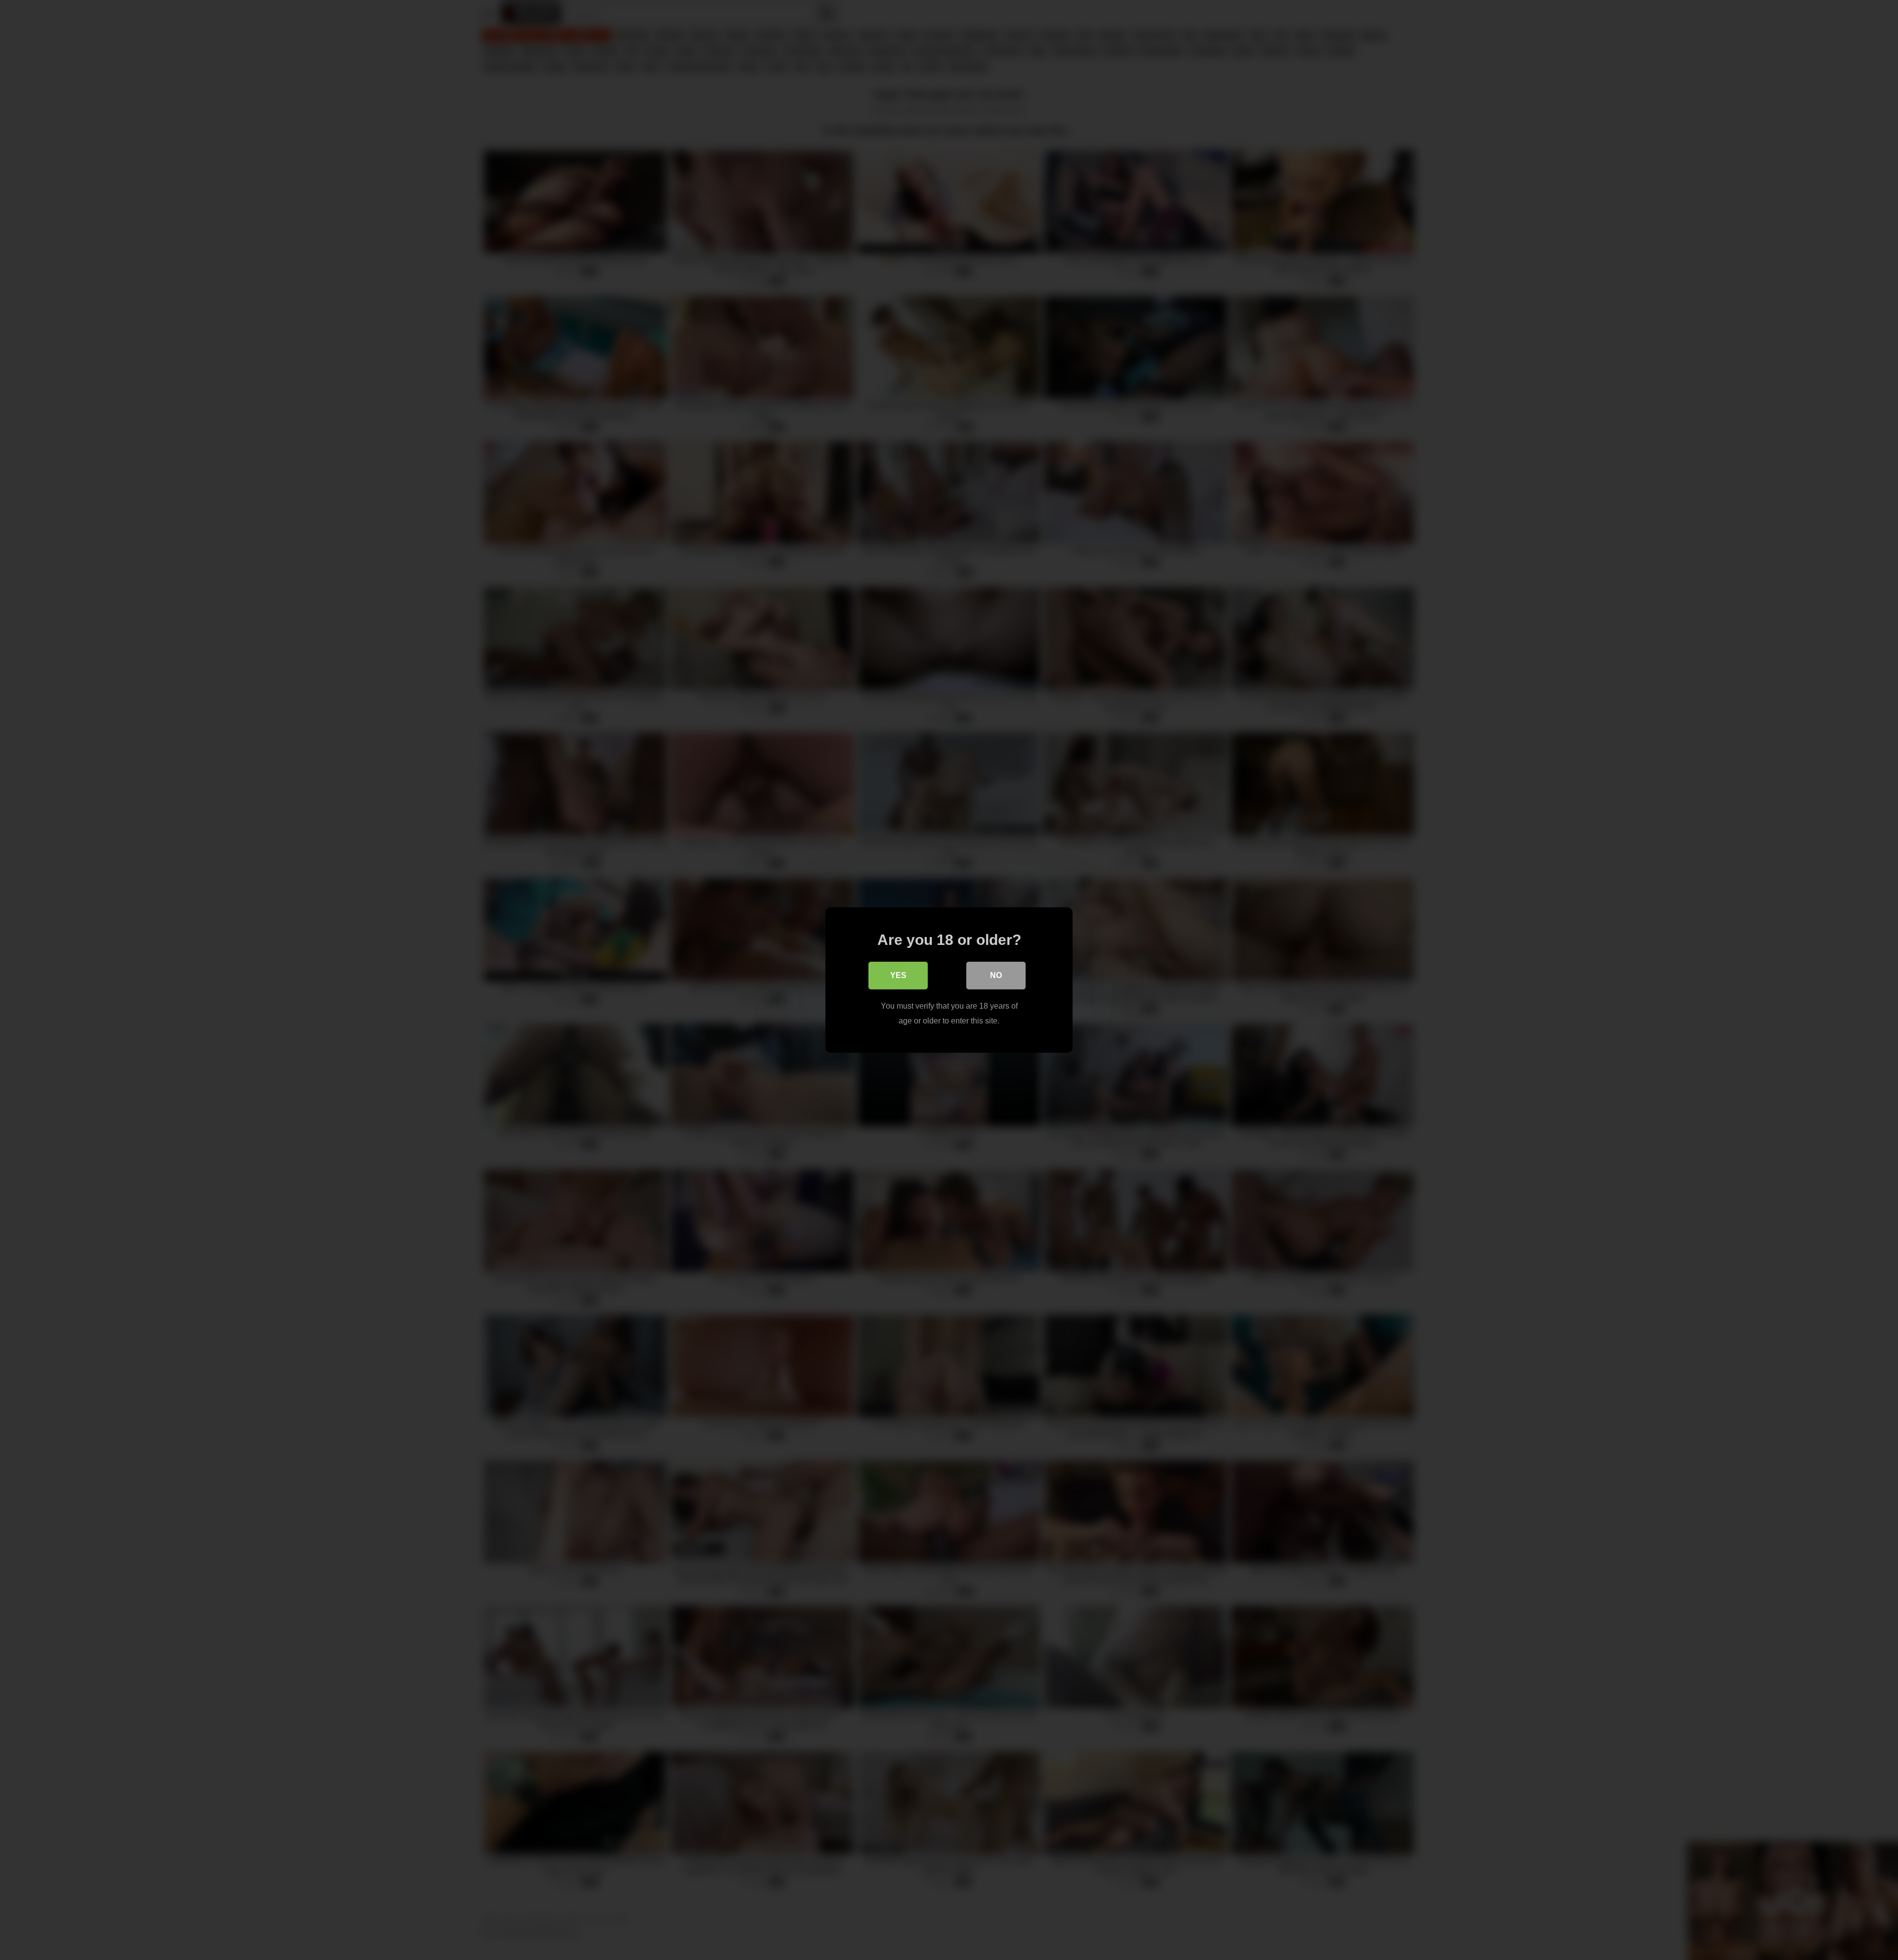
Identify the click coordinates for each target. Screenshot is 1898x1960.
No (996, 975)
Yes (898, 975)
